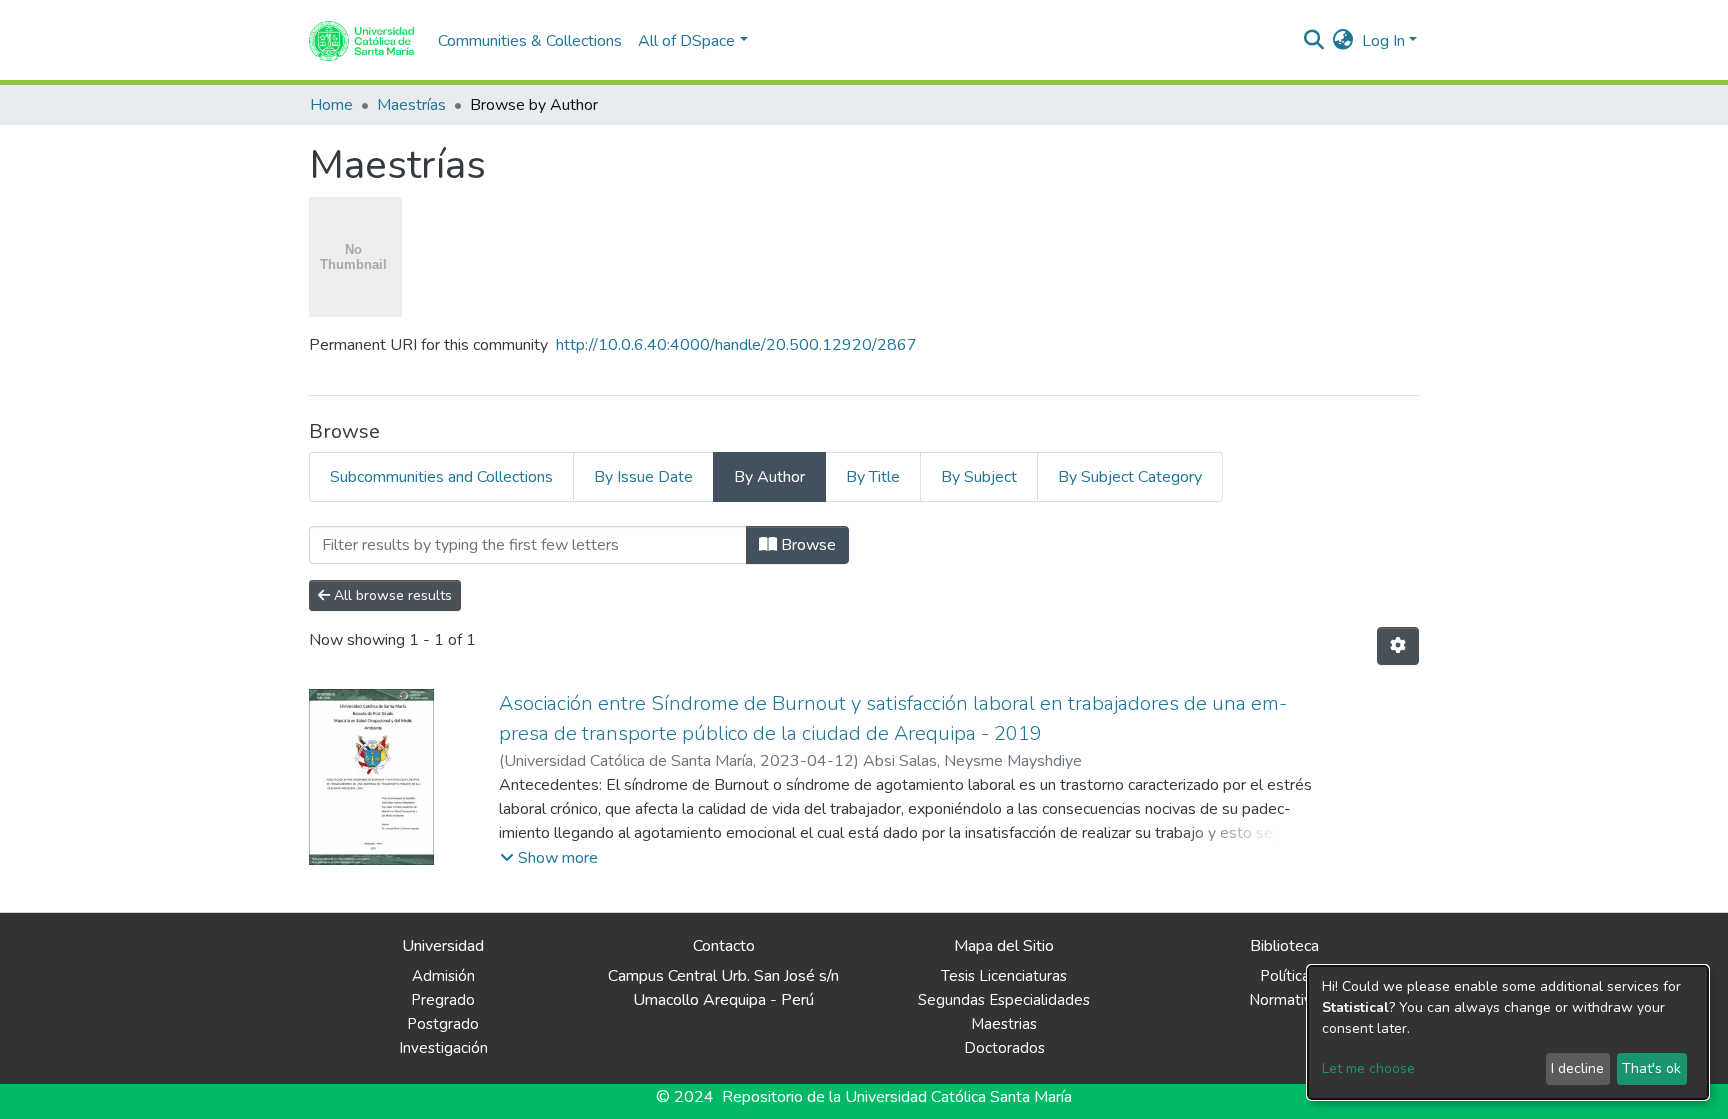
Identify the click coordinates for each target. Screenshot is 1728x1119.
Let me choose (1368, 1068)
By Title (873, 477)
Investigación (443, 1048)
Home (331, 105)
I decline (1577, 1068)
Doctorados (1004, 1048)
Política (1285, 976)
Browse (806, 545)
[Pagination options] (1398, 646)
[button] (1343, 41)
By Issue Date (643, 477)
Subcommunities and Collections (441, 477)
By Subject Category (1130, 477)
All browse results (391, 595)
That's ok (1651, 1068)
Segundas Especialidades (1004, 1000)
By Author (769, 477)
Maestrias (1004, 1024)
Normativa (1284, 1000)
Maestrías (411, 105)
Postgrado (443, 1024)
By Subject (979, 477)
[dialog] (1508, 1032)
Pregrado (443, 1000)
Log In (1383, 41)
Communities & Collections (530, 41)
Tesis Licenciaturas (1004, 976)
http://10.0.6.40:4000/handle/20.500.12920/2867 (736, 345)
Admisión (443, 976)
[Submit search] (1314, 41)
